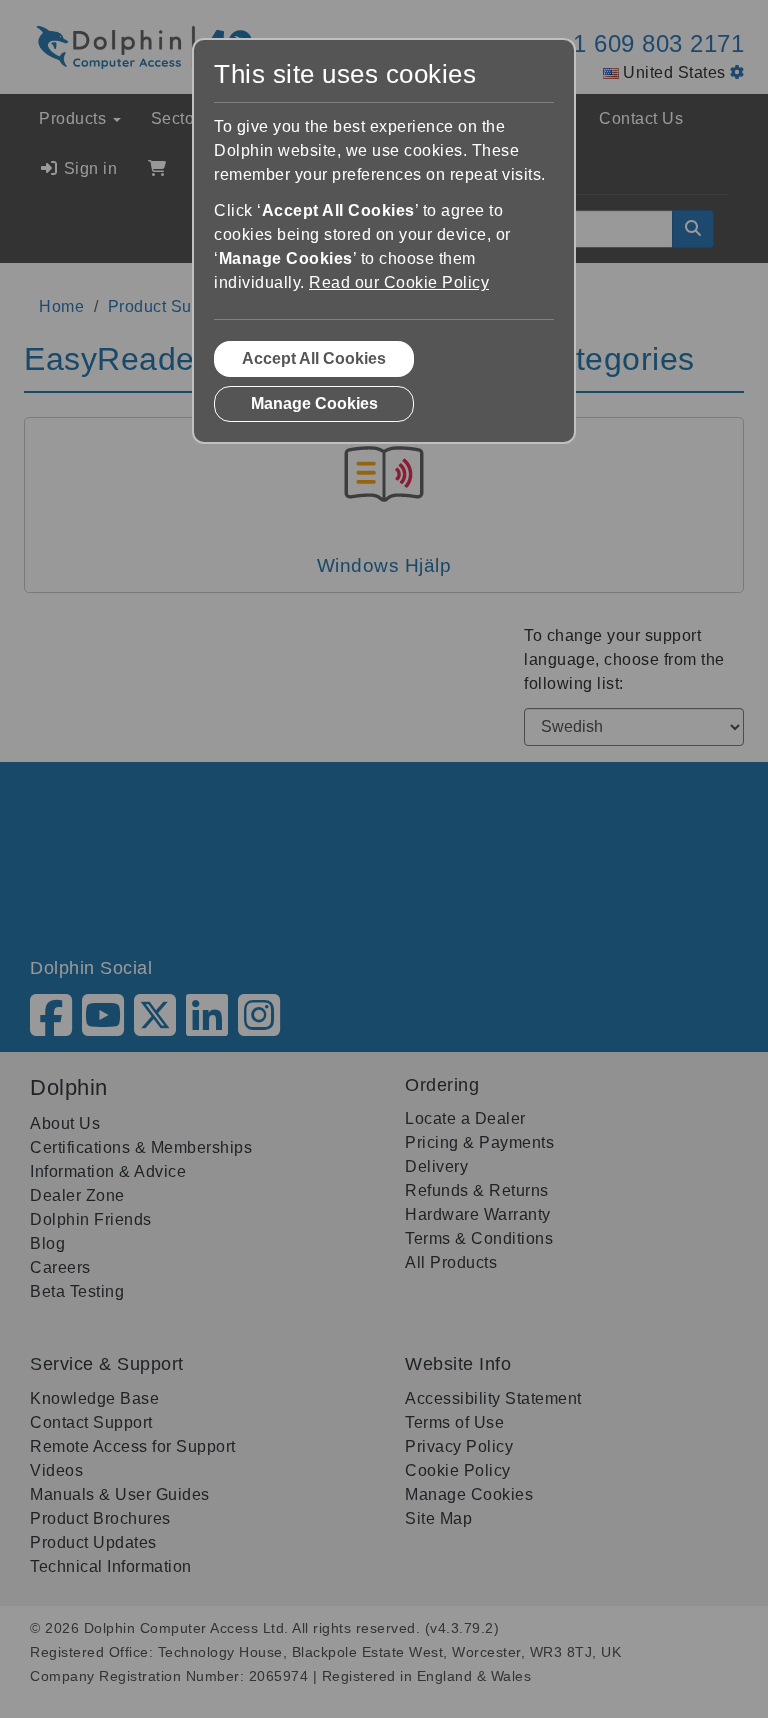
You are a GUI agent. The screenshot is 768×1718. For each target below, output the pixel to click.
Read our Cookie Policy (399, 282)
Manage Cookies (314, 403)
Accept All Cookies (314, 358)
